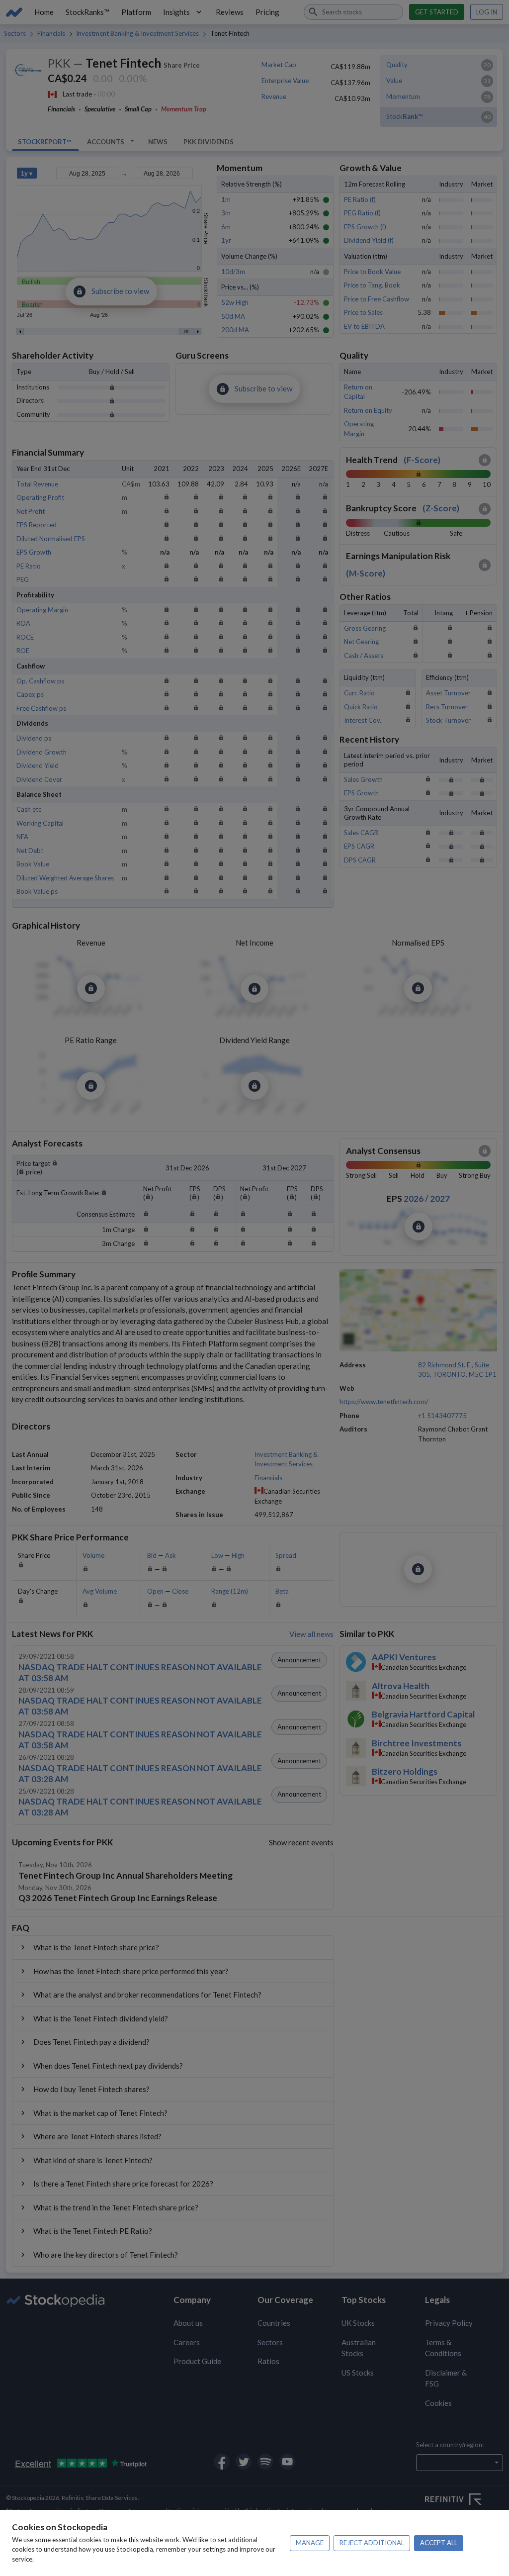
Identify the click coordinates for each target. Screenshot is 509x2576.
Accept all (439, 2543)
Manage (310, 2543)
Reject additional (372, 2543)
